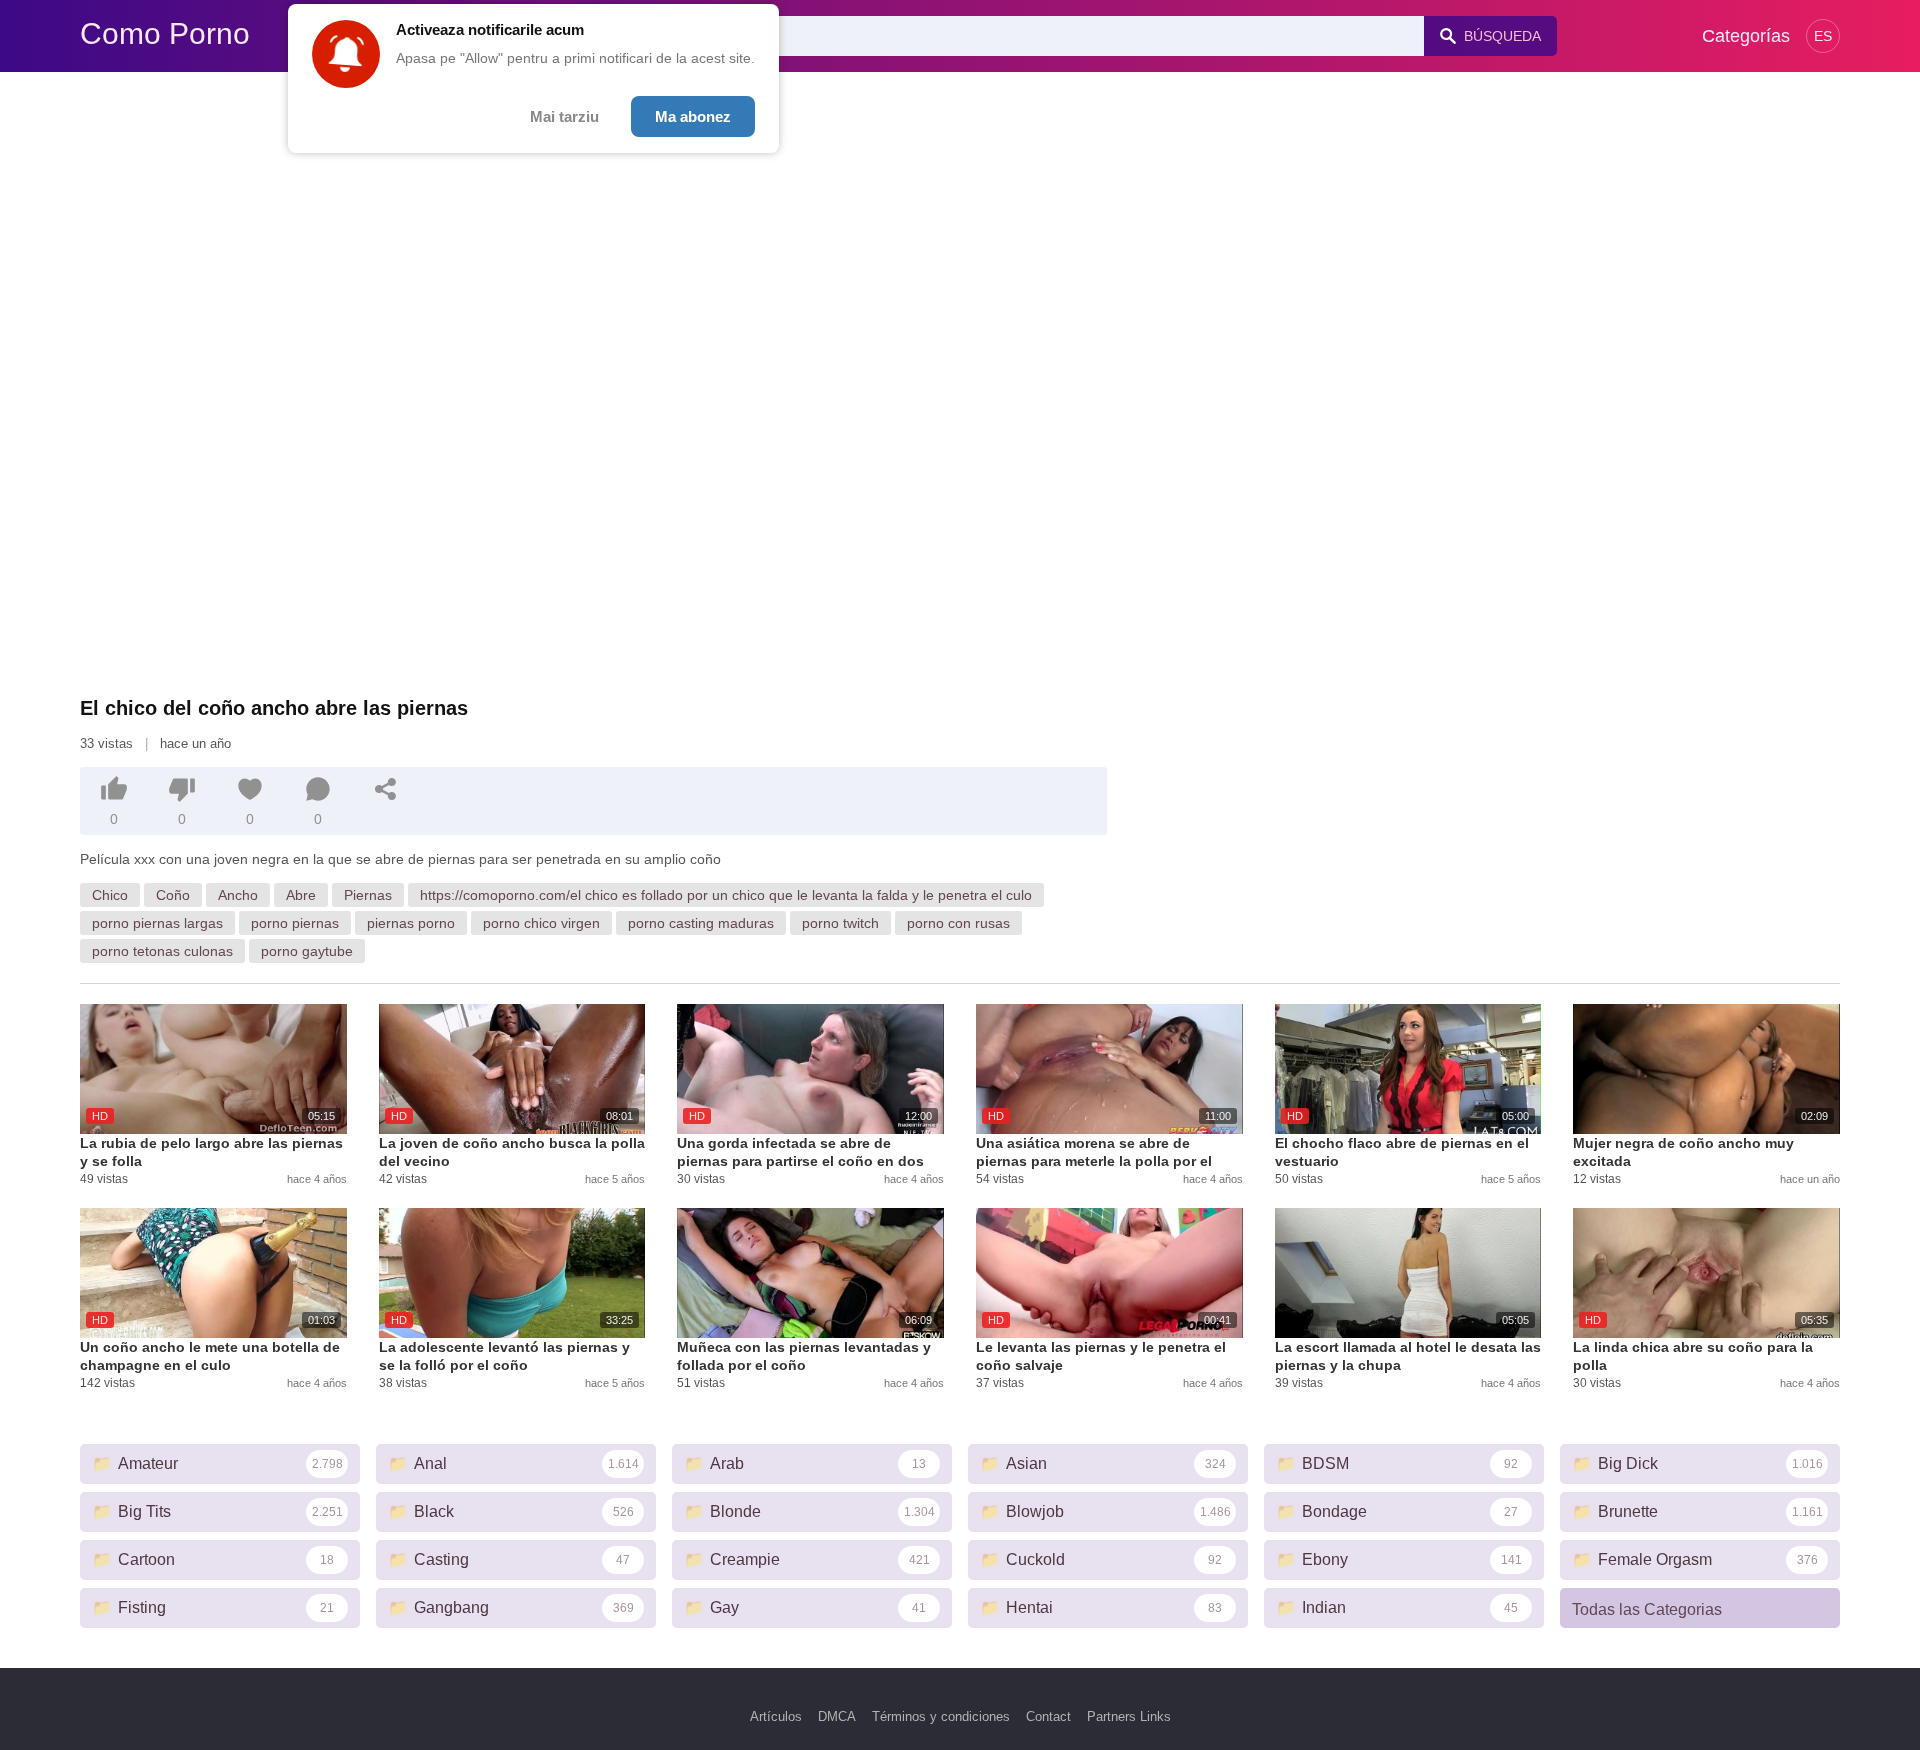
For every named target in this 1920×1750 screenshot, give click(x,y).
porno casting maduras (701, 923)
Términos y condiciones (941, 1716)
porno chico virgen (541, 923)
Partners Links (1129, 1716)
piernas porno (411, 923)
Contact (1048, 1716)
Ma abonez (693, 116)
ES (1823, 36)
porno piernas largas (157, 923)
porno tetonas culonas (162, 951)
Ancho (238, 895)
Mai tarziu (564, 116)
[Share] (386, 789)
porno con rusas (958, 923)
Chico (110, 895)
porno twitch (840, 923)
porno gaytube (307, 951)
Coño (173, 895)
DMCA (837, 1716)
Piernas (368, 895)
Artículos (776, 1716)
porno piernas (295, 923)
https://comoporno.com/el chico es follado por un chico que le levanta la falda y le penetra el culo (726, 895)
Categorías (1746, 36)
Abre (301, 895)
